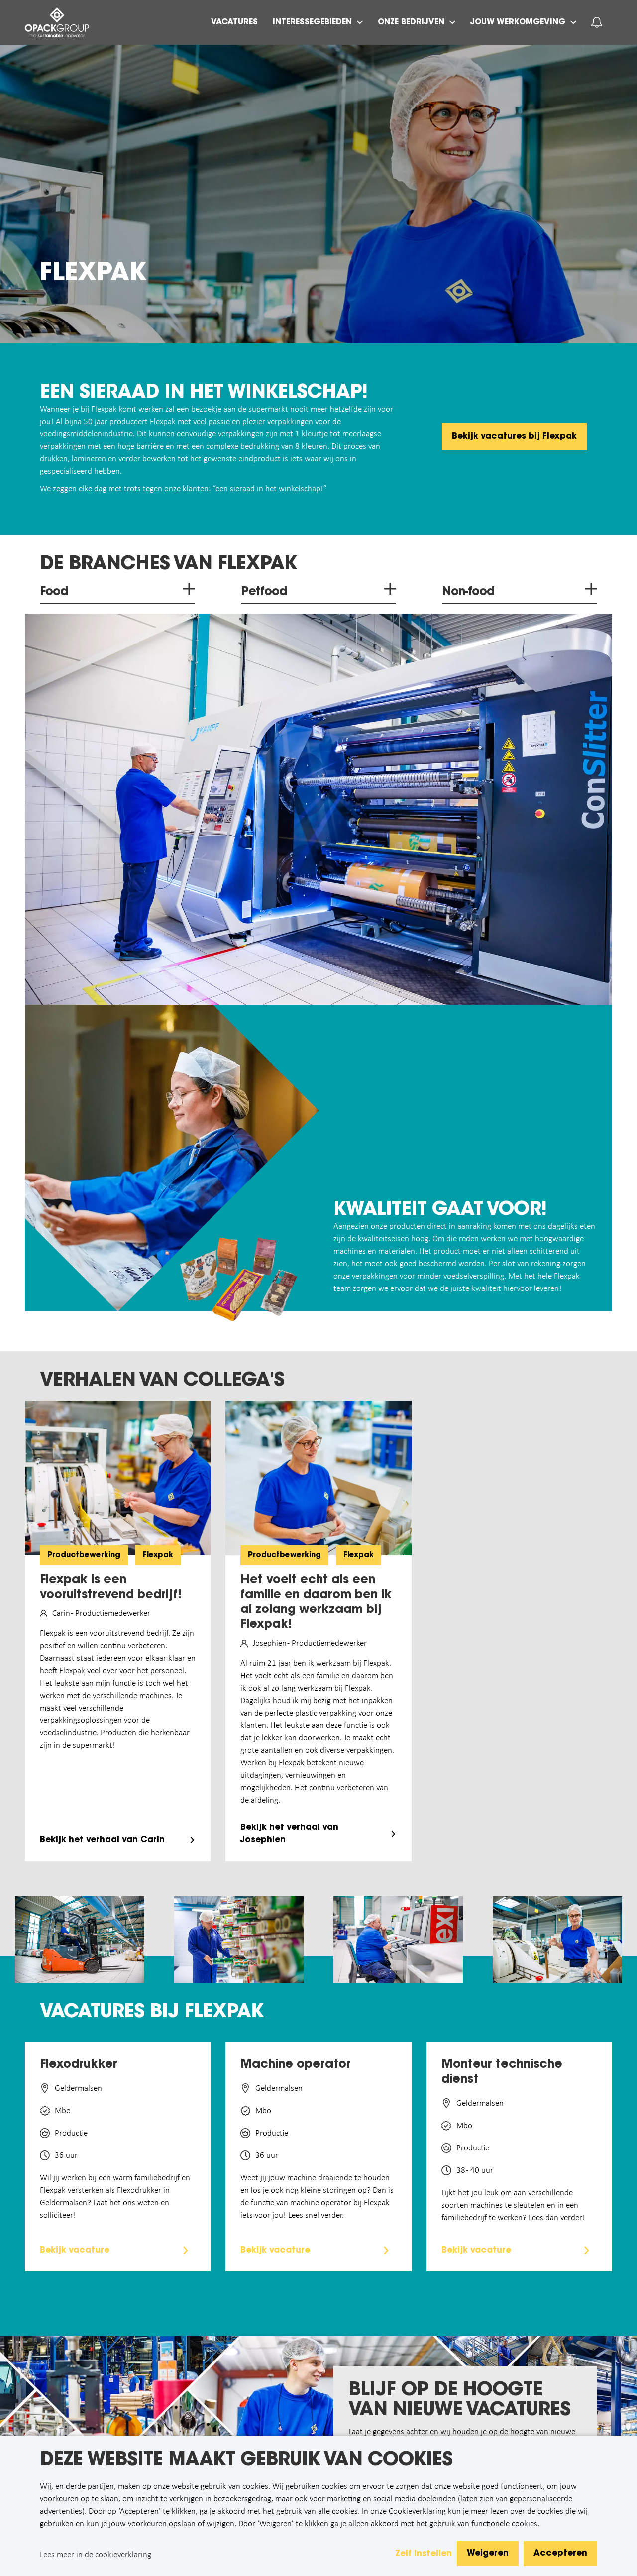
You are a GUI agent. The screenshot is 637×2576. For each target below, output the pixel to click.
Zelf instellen (424, 2554)
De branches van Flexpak (168, 565)
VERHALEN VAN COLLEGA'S (162, 1381)
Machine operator (296, 2065)
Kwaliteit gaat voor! (440, 1210)
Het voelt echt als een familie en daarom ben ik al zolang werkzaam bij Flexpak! (316, 1603)
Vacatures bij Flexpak (152, 2013)
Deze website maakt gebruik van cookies (246, 2461)
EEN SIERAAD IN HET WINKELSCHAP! (204, 393)
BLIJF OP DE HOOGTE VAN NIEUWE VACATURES (459, 2401)
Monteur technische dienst (502, 2072)
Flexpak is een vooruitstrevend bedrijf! (111, 1588)
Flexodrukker (79, 2065)
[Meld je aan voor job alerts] (597, 22)
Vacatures (234, 22)
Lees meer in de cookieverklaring (96, 2555)
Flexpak (93, 274)
